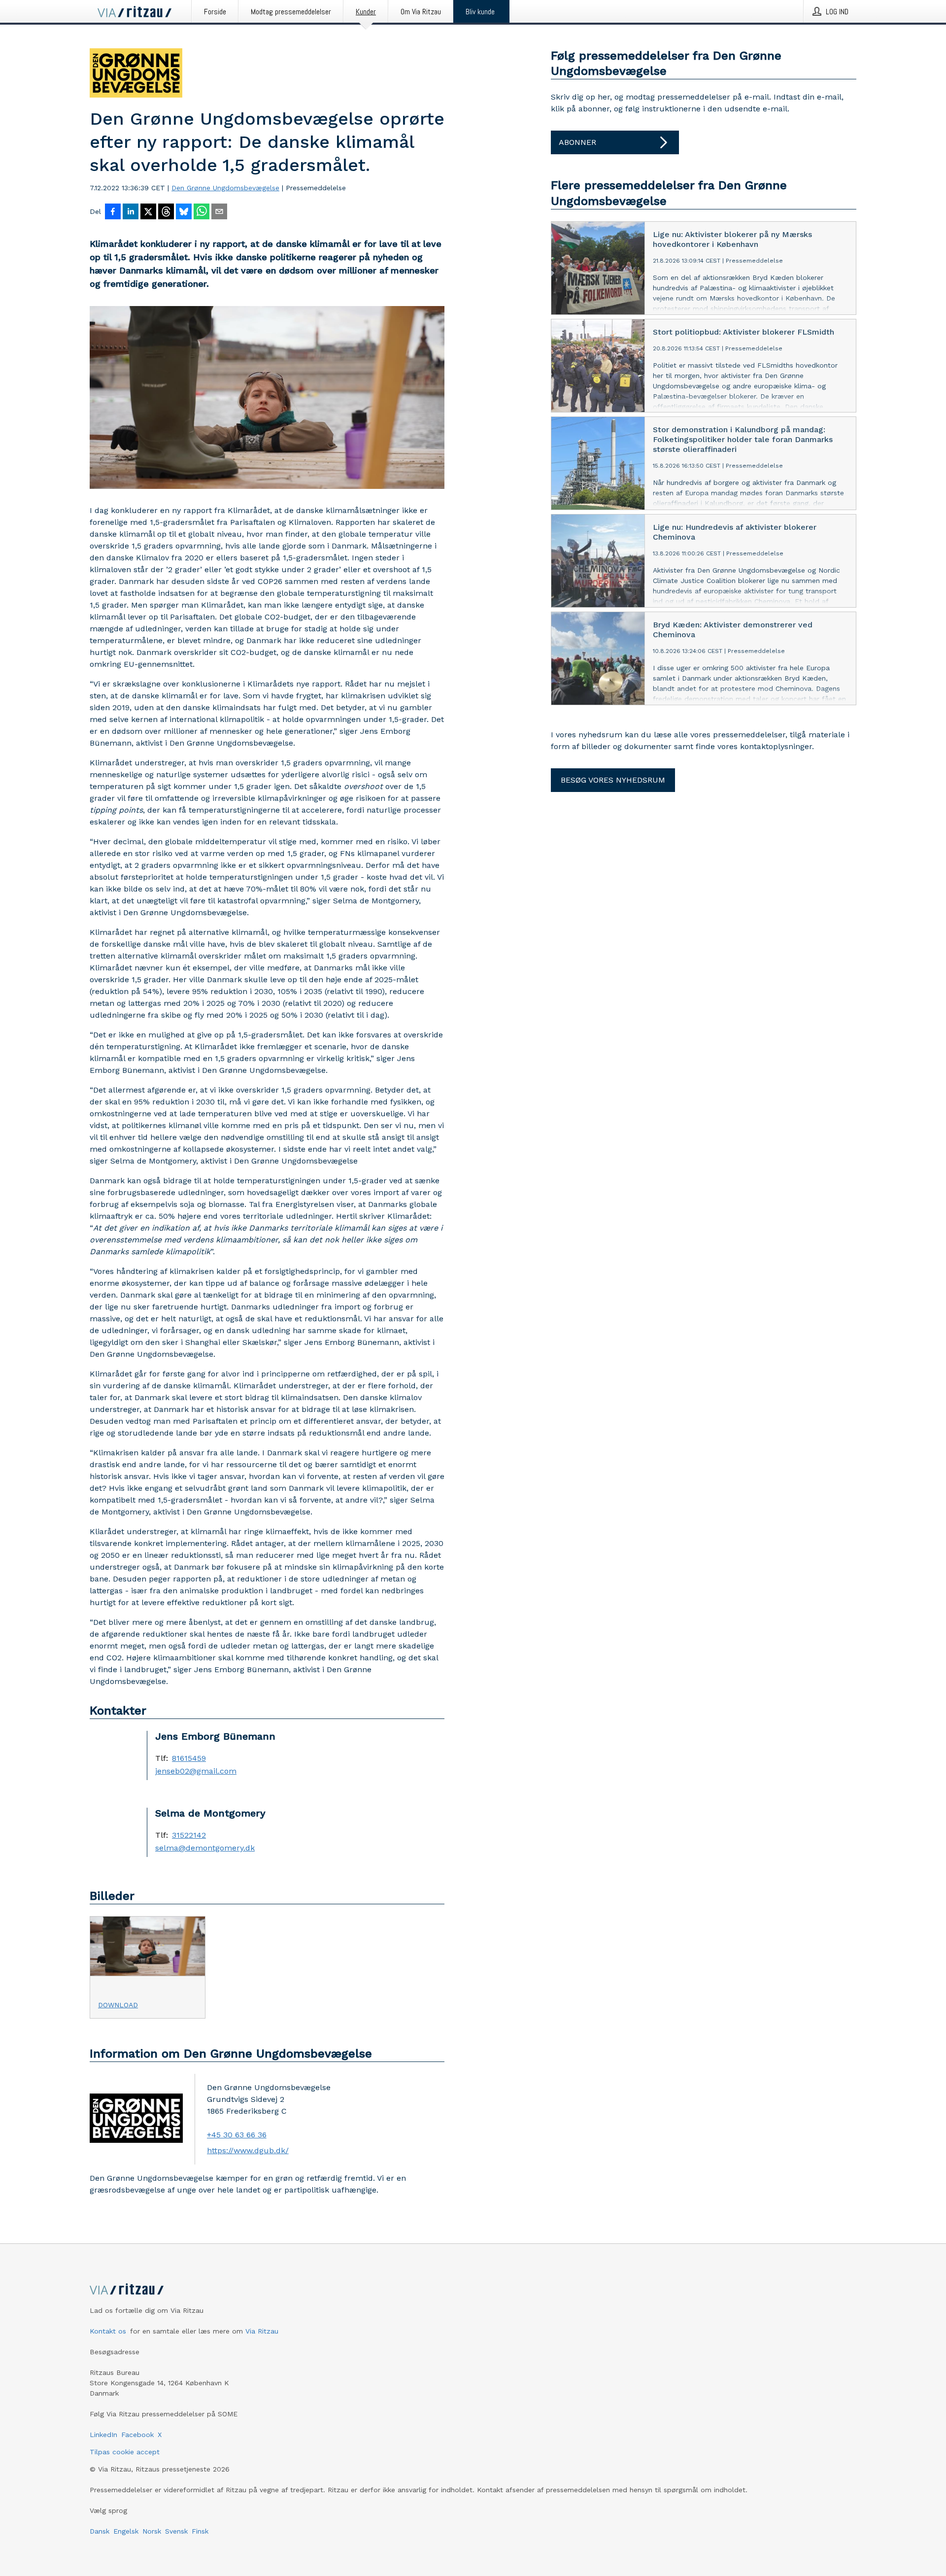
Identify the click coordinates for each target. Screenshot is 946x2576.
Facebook (137, 2435)
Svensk (176, 2531)
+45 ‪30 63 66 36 (237, 2135)
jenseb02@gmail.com (196, 1771)
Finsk (200, 2531)
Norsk (152, 2531)
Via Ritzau (262, 2331)
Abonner (577, 142)
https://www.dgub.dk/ (248, 2150)
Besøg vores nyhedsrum (613, 780)
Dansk (100, 2531)
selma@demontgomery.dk (205, 1848)
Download (118, 2005)
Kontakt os (108, 2331)
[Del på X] (148, 212)
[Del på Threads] (166, 212)
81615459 (189, 1758)
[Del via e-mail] (219, 212)
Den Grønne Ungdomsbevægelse (225, 188)
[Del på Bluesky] (184, 212)
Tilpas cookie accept (125, 2452)
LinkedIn (103, 2435)
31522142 (189, 1835)
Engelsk (126, 2531)
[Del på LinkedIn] (131, 212)
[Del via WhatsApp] (202, 212)
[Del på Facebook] (113, 212)
